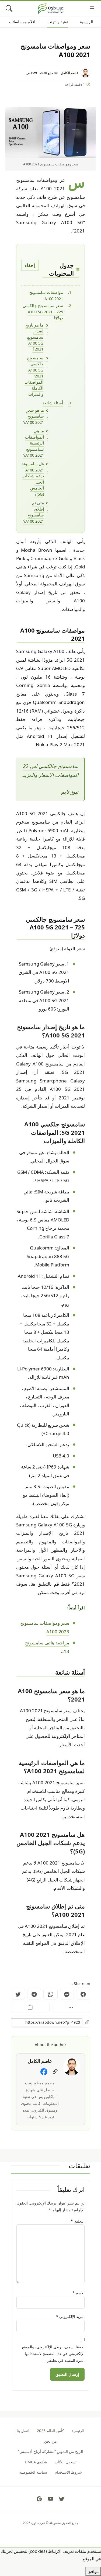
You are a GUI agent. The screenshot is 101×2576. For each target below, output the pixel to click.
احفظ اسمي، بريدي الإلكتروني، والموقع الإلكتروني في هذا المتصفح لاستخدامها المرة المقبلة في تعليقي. (53, 2354)
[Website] (55, 2072)
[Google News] (39, 2499)
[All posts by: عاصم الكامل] (72, 2066)
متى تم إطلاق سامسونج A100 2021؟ (34, 512)
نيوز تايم (70, 792)
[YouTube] (51, 2499)
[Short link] (50, 2022)
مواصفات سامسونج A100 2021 (46, 295)
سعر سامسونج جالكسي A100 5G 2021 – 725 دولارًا (43, 312)
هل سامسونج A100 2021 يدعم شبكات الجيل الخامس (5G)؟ (33, 479)
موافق (93, 2571)
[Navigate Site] (92, 8)
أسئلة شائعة (53, 403)
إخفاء (30, 265)
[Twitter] (18, 1994)
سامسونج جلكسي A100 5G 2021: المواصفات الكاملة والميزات (34, 376)
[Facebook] (83, 1994)
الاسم (79, 2293)
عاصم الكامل (70, 73)
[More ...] (71, 2007)
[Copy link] (30, 2007)
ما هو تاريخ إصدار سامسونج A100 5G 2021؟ (34, 337)
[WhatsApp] (50, 1994)
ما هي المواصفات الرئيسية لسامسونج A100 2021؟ (34, 443)
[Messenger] (67, 1994)
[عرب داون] (51, 8)
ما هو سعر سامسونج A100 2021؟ (34, 416)
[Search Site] (9, 8)
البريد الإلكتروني (70, 2316)
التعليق (78, 2221)
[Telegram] (34, 1994)
